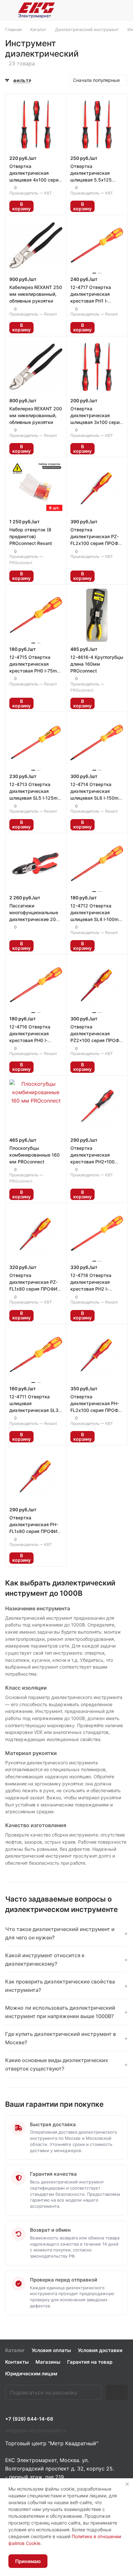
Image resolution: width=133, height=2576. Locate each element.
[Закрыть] (127, 2484)
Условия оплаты (51, 2350)
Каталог (15, 2350)
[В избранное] (42, 206)
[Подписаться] (117, 2392)
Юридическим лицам (31, 2374)
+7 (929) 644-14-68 (29, 2419)
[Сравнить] (56, 206)
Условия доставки (100, 2350)
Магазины (48, 2362)
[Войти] (108, 10)
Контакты (17, 2362)
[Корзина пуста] (123, 10)
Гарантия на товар (90, 2362)
